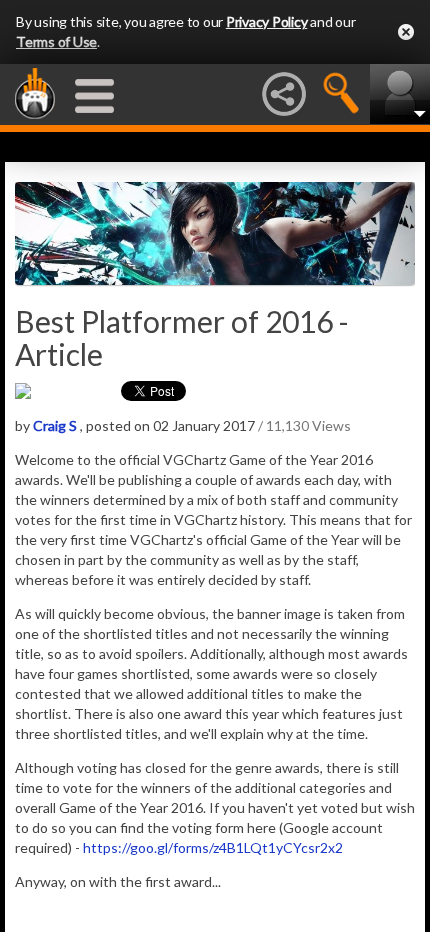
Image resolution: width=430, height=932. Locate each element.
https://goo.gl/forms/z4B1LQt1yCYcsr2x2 (213, 847)
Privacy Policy (267, 21)
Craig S (55, 425)
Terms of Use (56, 41)
